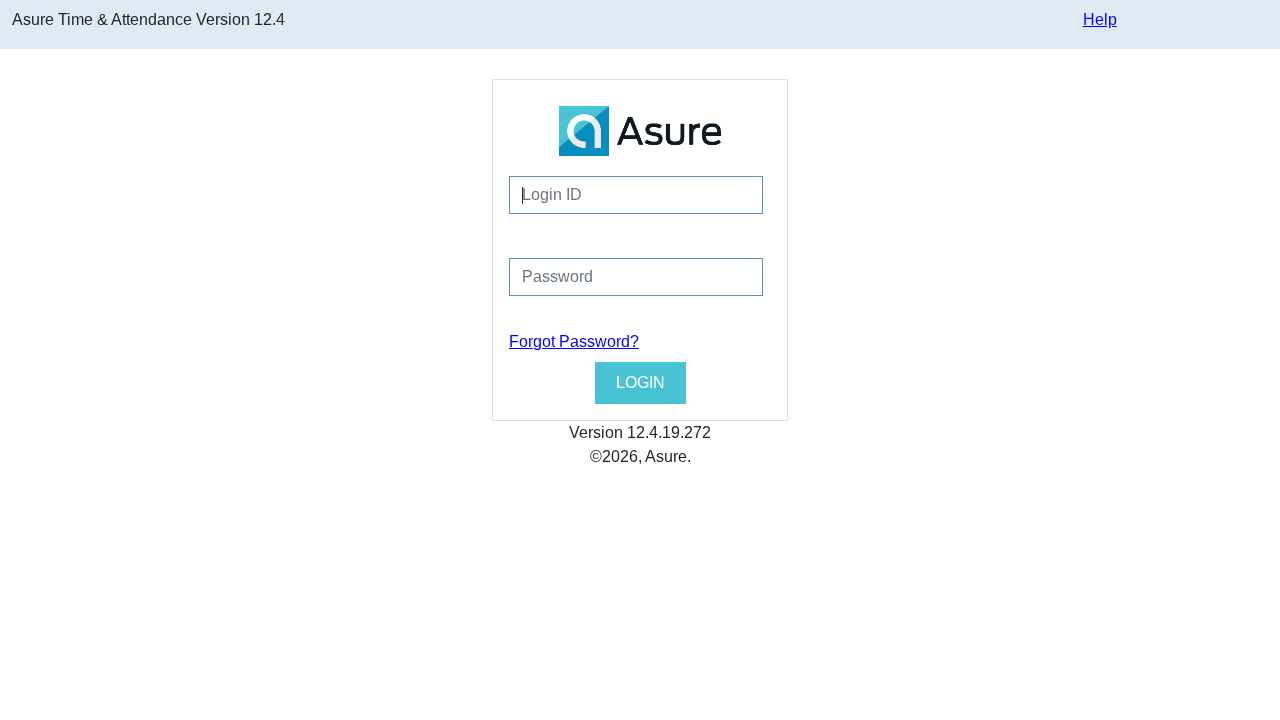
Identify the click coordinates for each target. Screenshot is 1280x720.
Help (1100, 19)
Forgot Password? (574, 341)
